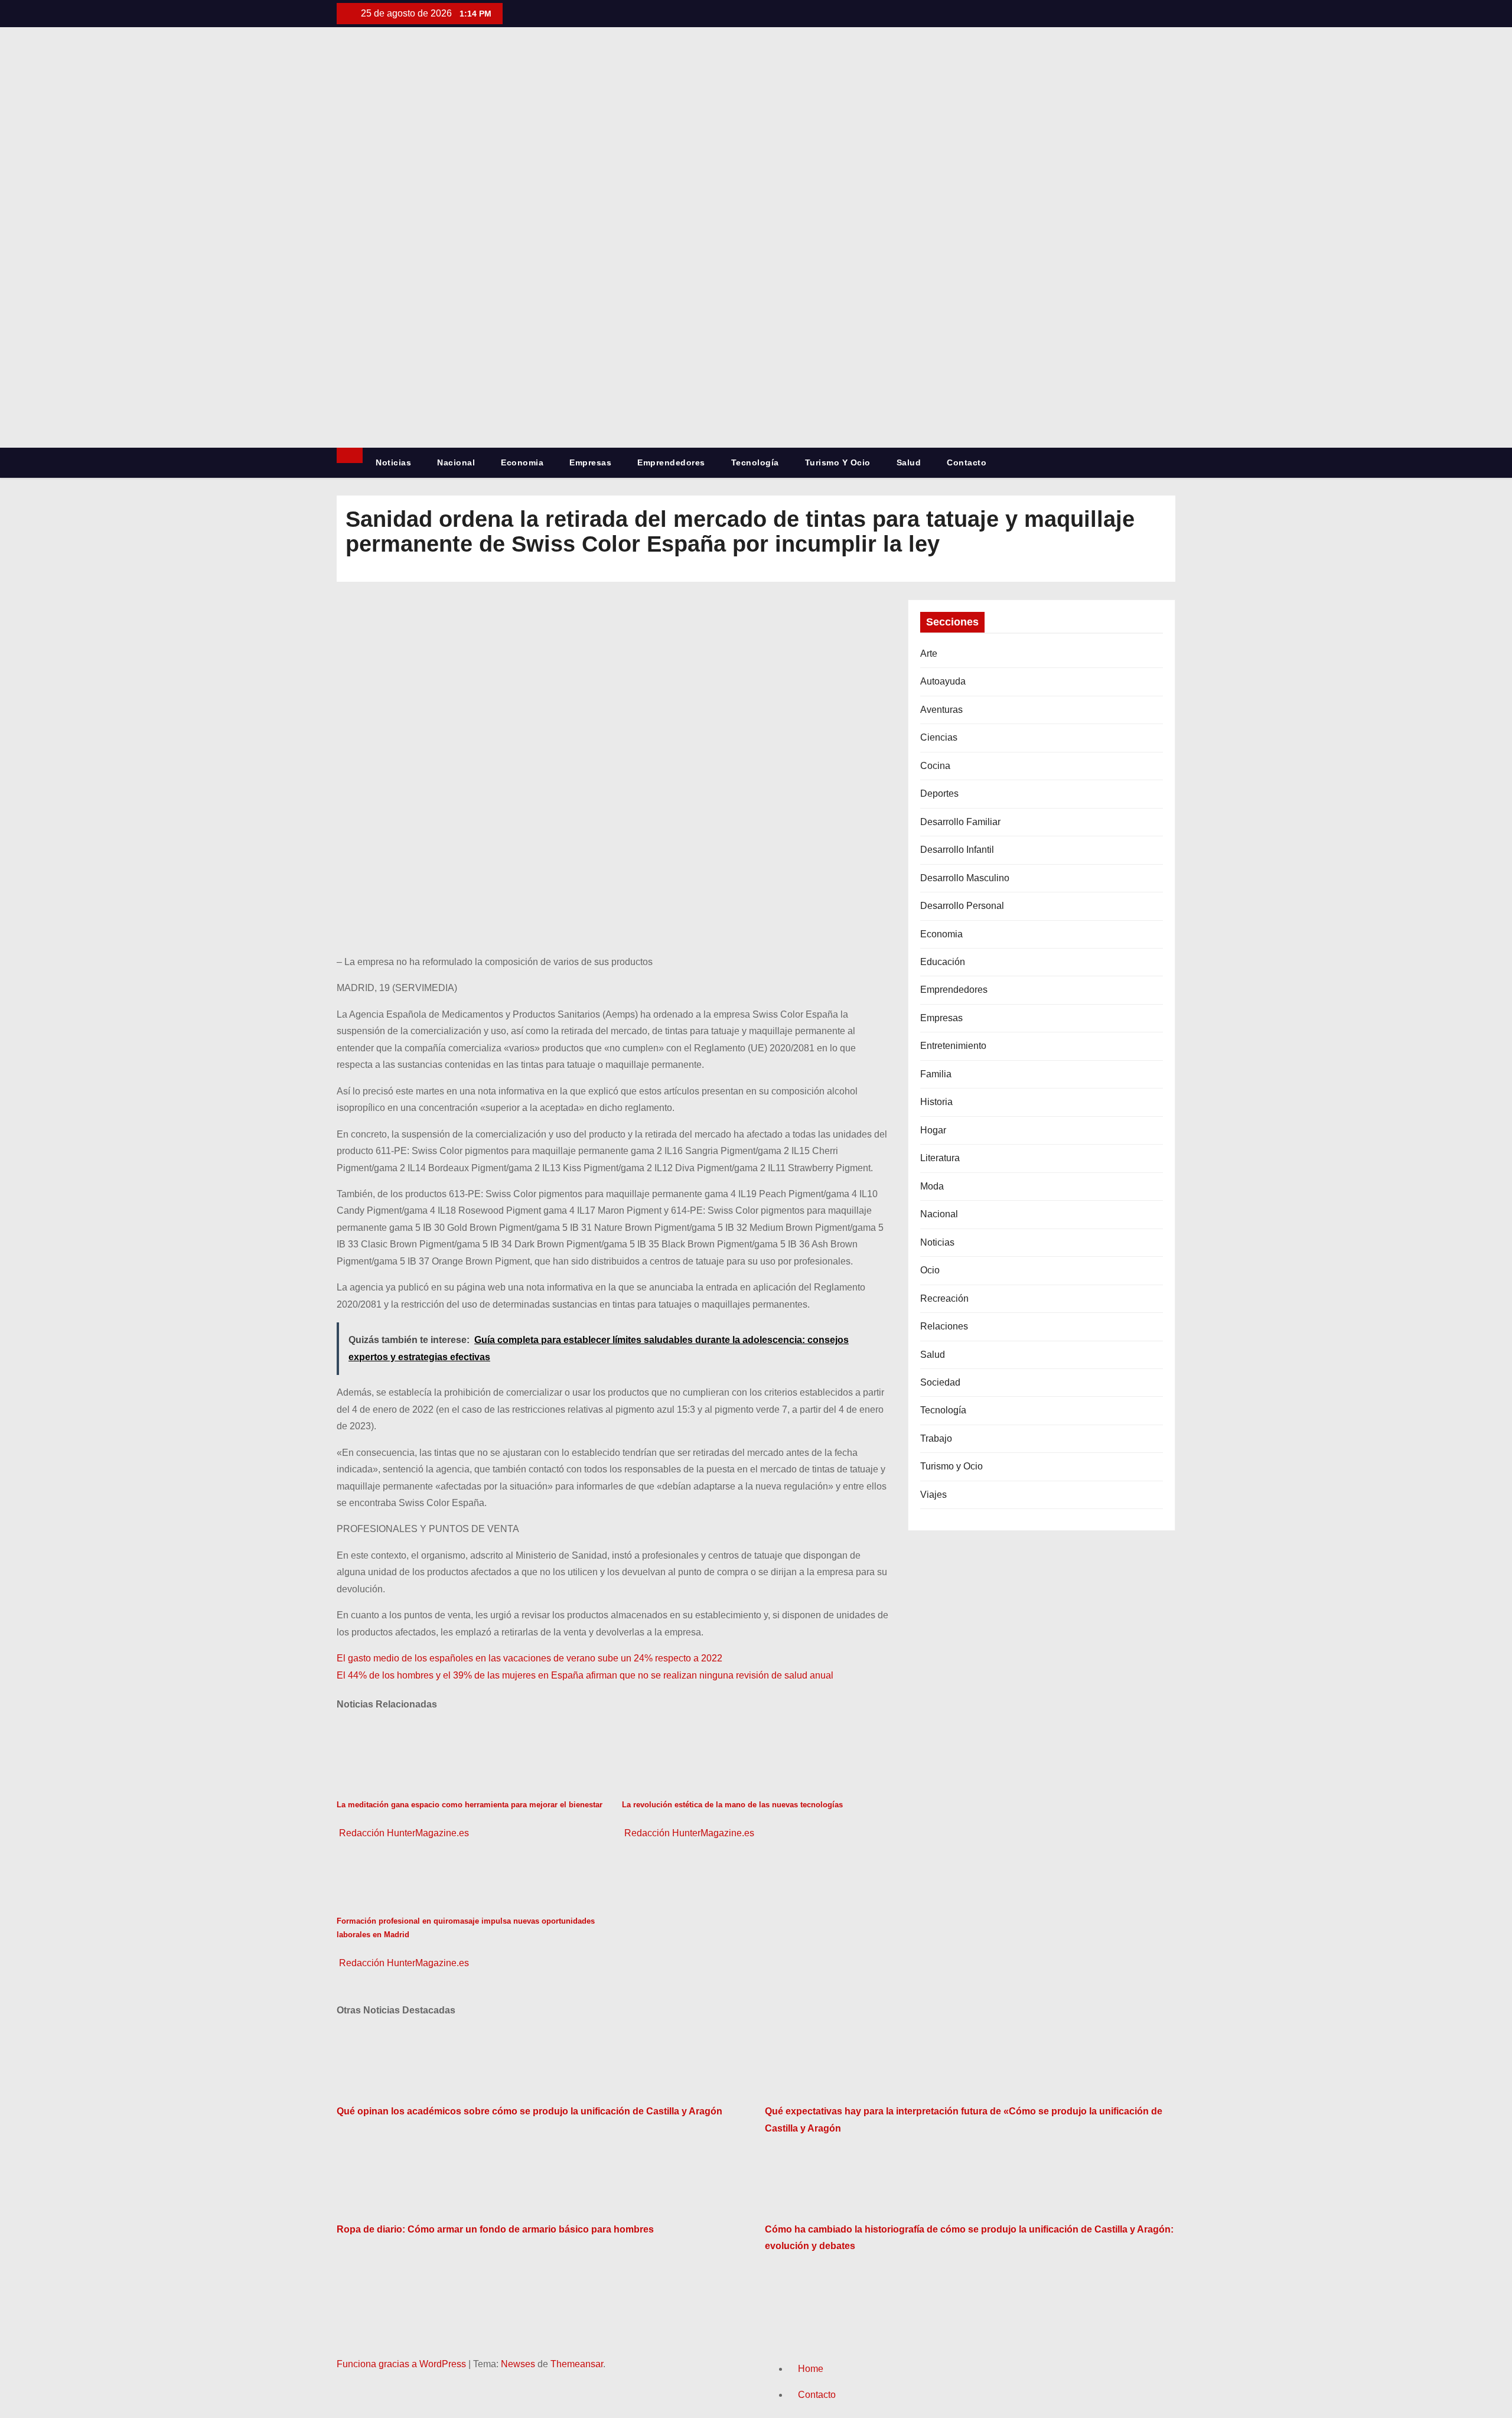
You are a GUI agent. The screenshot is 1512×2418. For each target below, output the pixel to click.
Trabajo (936, 1438)
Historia (936, 1102)
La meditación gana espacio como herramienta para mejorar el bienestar (470, 1805)
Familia (936, 1074)
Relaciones (944, 1326)
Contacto (967, 462)
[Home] (350, 455)
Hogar (933, 1130)
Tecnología (755, 462)
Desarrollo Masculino (965, 878)
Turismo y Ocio (838, 462)
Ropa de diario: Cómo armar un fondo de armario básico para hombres (495, 2229)
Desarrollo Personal (962, 906)
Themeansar (577, 2364)
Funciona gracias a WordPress (403, 2364)
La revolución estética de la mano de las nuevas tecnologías (732, 1805)
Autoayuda (943, 681)
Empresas (590, 462)
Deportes (939, 793)
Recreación (944, 1298)
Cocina (935, 766)
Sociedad (940, 1382)
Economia (522, 462)
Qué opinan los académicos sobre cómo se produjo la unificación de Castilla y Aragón (529, 2111)
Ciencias (939, 737)
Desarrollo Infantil (957, 850)
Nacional (456, 462)
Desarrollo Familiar (960, 822)
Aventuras (941, 710)
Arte (929, 654)
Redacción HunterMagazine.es (403, 1833)
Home (811, 2369)
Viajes (933, 1495)
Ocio (930, 1270)
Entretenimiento (953, 1046)
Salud (909, 462)
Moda (932, 1186)
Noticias (393, 462)
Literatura (940, 1158)
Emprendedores (671, 462)
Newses (518, 2364)
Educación (943, 962)
